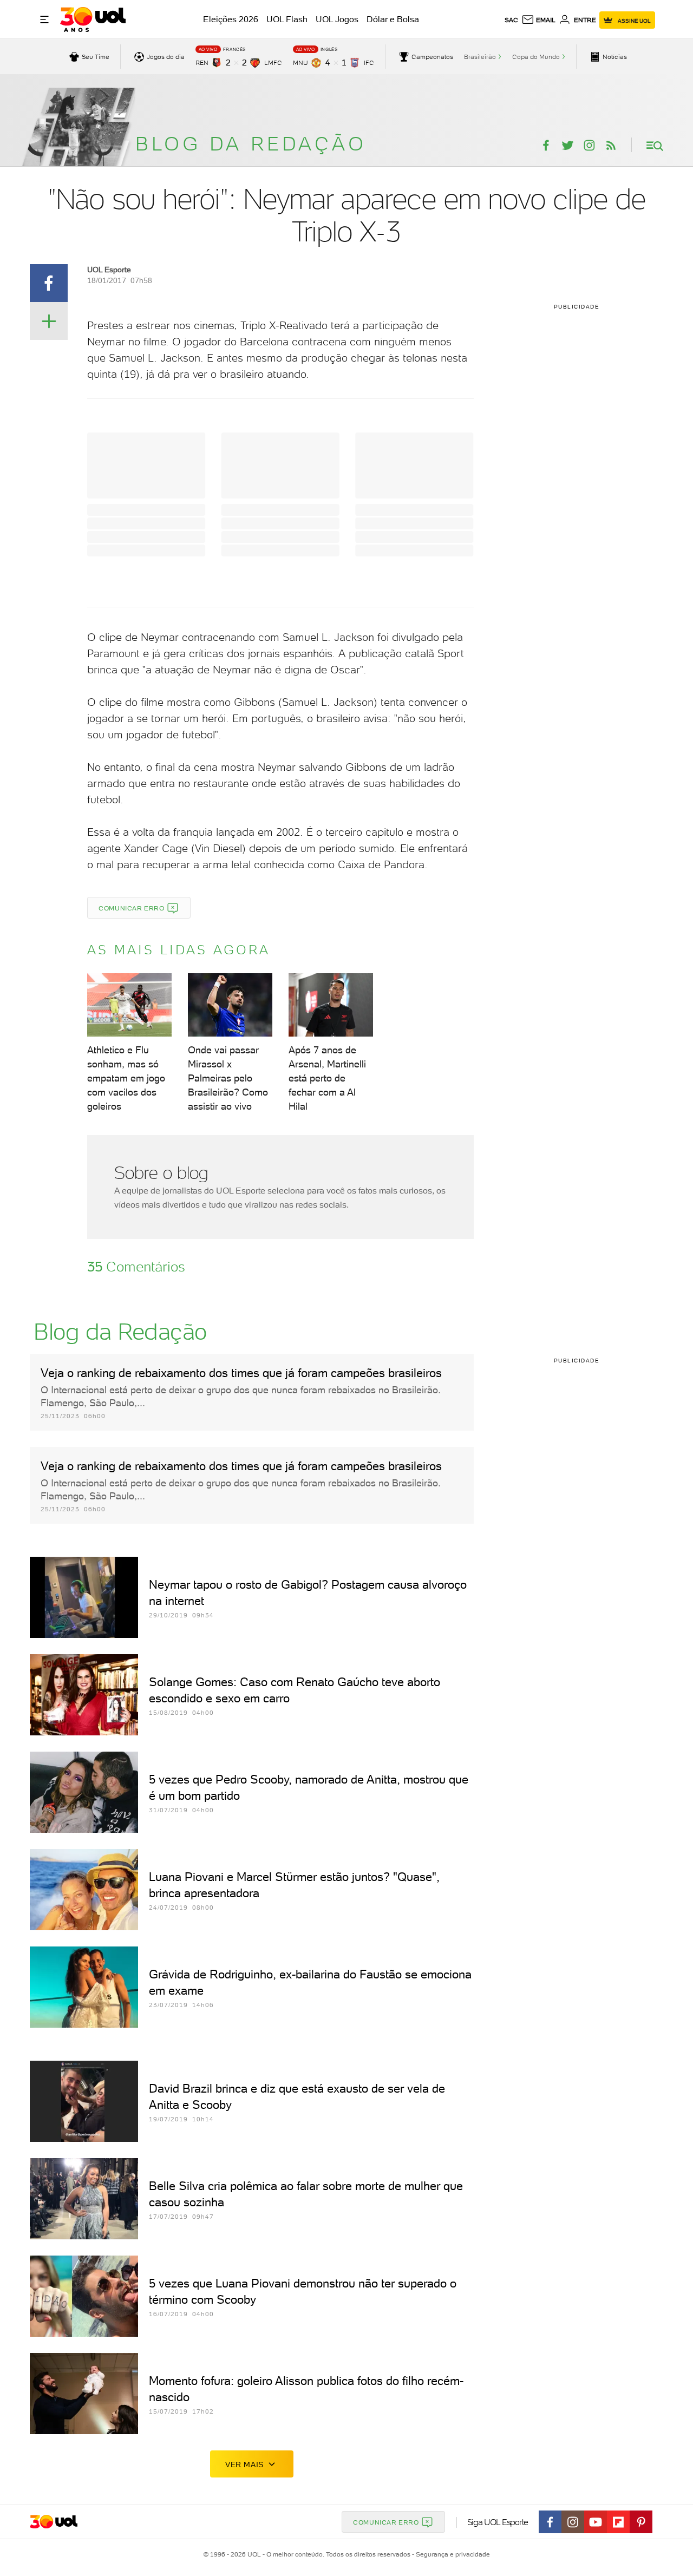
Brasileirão (480, 57)
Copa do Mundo (536, 57)
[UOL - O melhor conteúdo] (93, 19)
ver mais (244, 2464)
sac (511, 20)
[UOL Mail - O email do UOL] (538, 20)
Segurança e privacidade (451, 2554)
